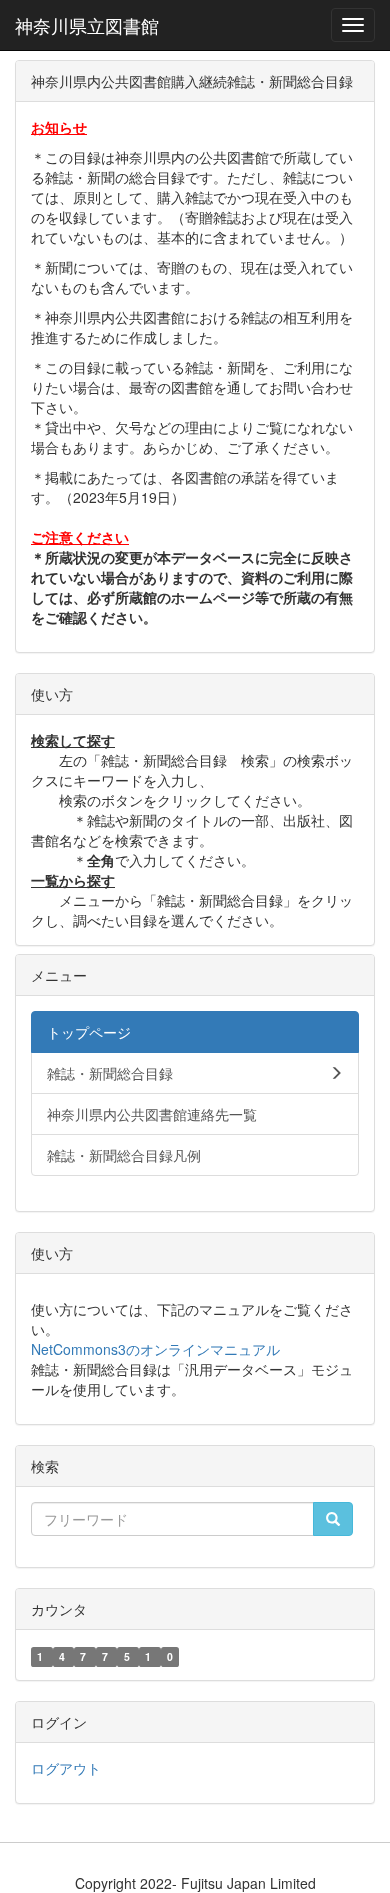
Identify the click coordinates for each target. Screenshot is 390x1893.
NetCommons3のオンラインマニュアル (155, 1349)
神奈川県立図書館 (87, 25)
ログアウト (66, 1768)
